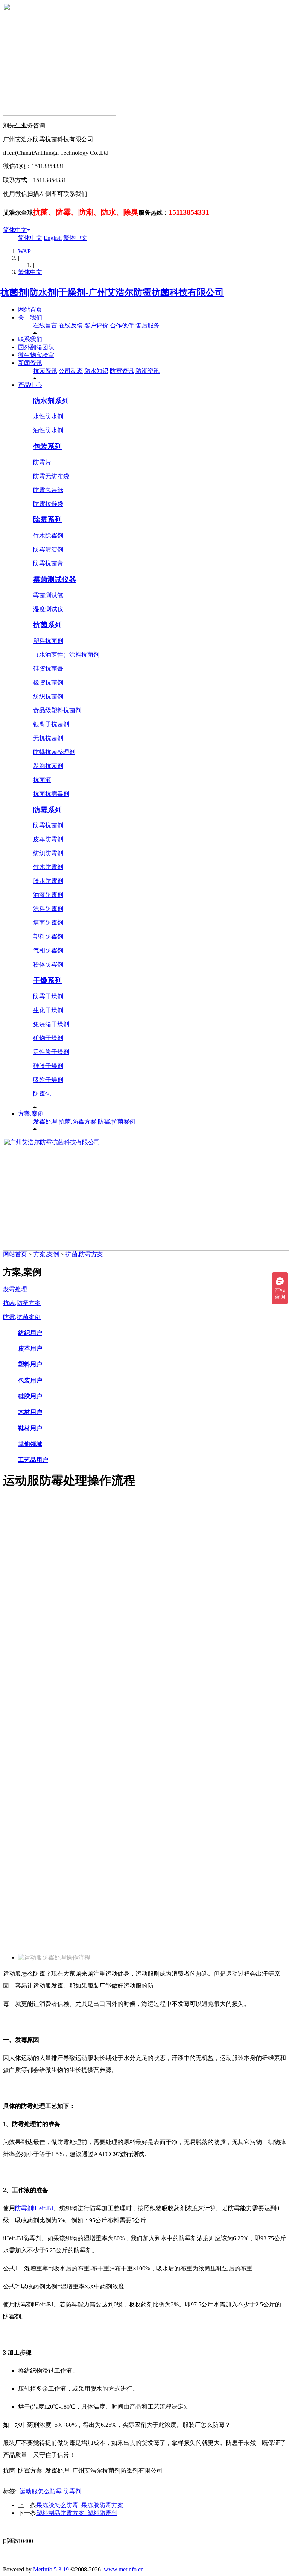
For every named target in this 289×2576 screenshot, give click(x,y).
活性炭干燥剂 (51, 1052)
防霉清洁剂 (48, 549)
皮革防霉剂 (48, 839)
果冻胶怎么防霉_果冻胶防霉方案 (80, 2505)
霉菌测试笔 (48, 595)
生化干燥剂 (48, 1010)
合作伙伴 (122, 325)
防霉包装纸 (48, 490)
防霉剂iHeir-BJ (34, 2208)
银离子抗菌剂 (51, 724)
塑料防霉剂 (48, 937)
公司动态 (71, 371)
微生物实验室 (36, 355)
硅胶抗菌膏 (48, 669)
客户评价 (96, 325)
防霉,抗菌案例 (117, 1121)
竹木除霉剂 (48, 535)
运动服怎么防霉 (41, 2491)
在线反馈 (71, 325)
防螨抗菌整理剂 (54, 752)
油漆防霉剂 (48, 895)
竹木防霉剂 (48, 867)
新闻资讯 (30, 363)
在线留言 (45, 325)
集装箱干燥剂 (51, 1024)
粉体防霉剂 (48, 964)
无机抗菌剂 (48, 738)
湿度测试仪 (48, 609)
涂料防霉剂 (48, 909)
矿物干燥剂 (48, 1038)
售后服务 (148, 325)
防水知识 (96, 371)
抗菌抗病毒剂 (51, 794)
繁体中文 (75, 238)
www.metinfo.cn (124, 2569)
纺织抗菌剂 (48, 696)
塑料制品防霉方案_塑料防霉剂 (77, 2513)
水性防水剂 (48, 416)
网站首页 (30, 310)
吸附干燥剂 (48, 1080)
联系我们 (30, 339)
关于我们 (30, 317)
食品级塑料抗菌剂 (57, 710)
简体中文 (15, 230)
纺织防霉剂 (48, 853)
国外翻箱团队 (36, 347)
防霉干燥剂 (48, 996)
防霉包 (42, 1094)
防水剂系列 (51, 401)
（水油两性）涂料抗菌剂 (66, 655)
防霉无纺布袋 (51, 476)
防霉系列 (47, 810)
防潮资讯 (148, 371)
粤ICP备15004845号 (217, 2527)
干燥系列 (47, 981)
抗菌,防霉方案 (78, 1121)
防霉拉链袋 (48, 504)
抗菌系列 (47, 625)
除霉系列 (47, 520)
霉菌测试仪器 (55, 579)
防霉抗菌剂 (48, 825)
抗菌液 (42, 780)
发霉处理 (45, 1121)
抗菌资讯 (45, 371)
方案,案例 (31, 1114)
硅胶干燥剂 (48, 1066)
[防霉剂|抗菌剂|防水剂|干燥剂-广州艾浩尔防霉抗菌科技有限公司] (113, 292)
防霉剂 (72, 2491)
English (53, 238)
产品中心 (30, 385)
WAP (24, 251)
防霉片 (42, 462)
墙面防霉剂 (48, 923)
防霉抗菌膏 (48, 563)
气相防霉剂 (48, 950)
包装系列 (47, 446)
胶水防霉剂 (48, 881)
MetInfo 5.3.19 (51, 2569)
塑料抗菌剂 (48, 641)
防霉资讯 (122, 371)
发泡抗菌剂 (48, 766)
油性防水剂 (48, 430)
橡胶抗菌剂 (48, 682)
